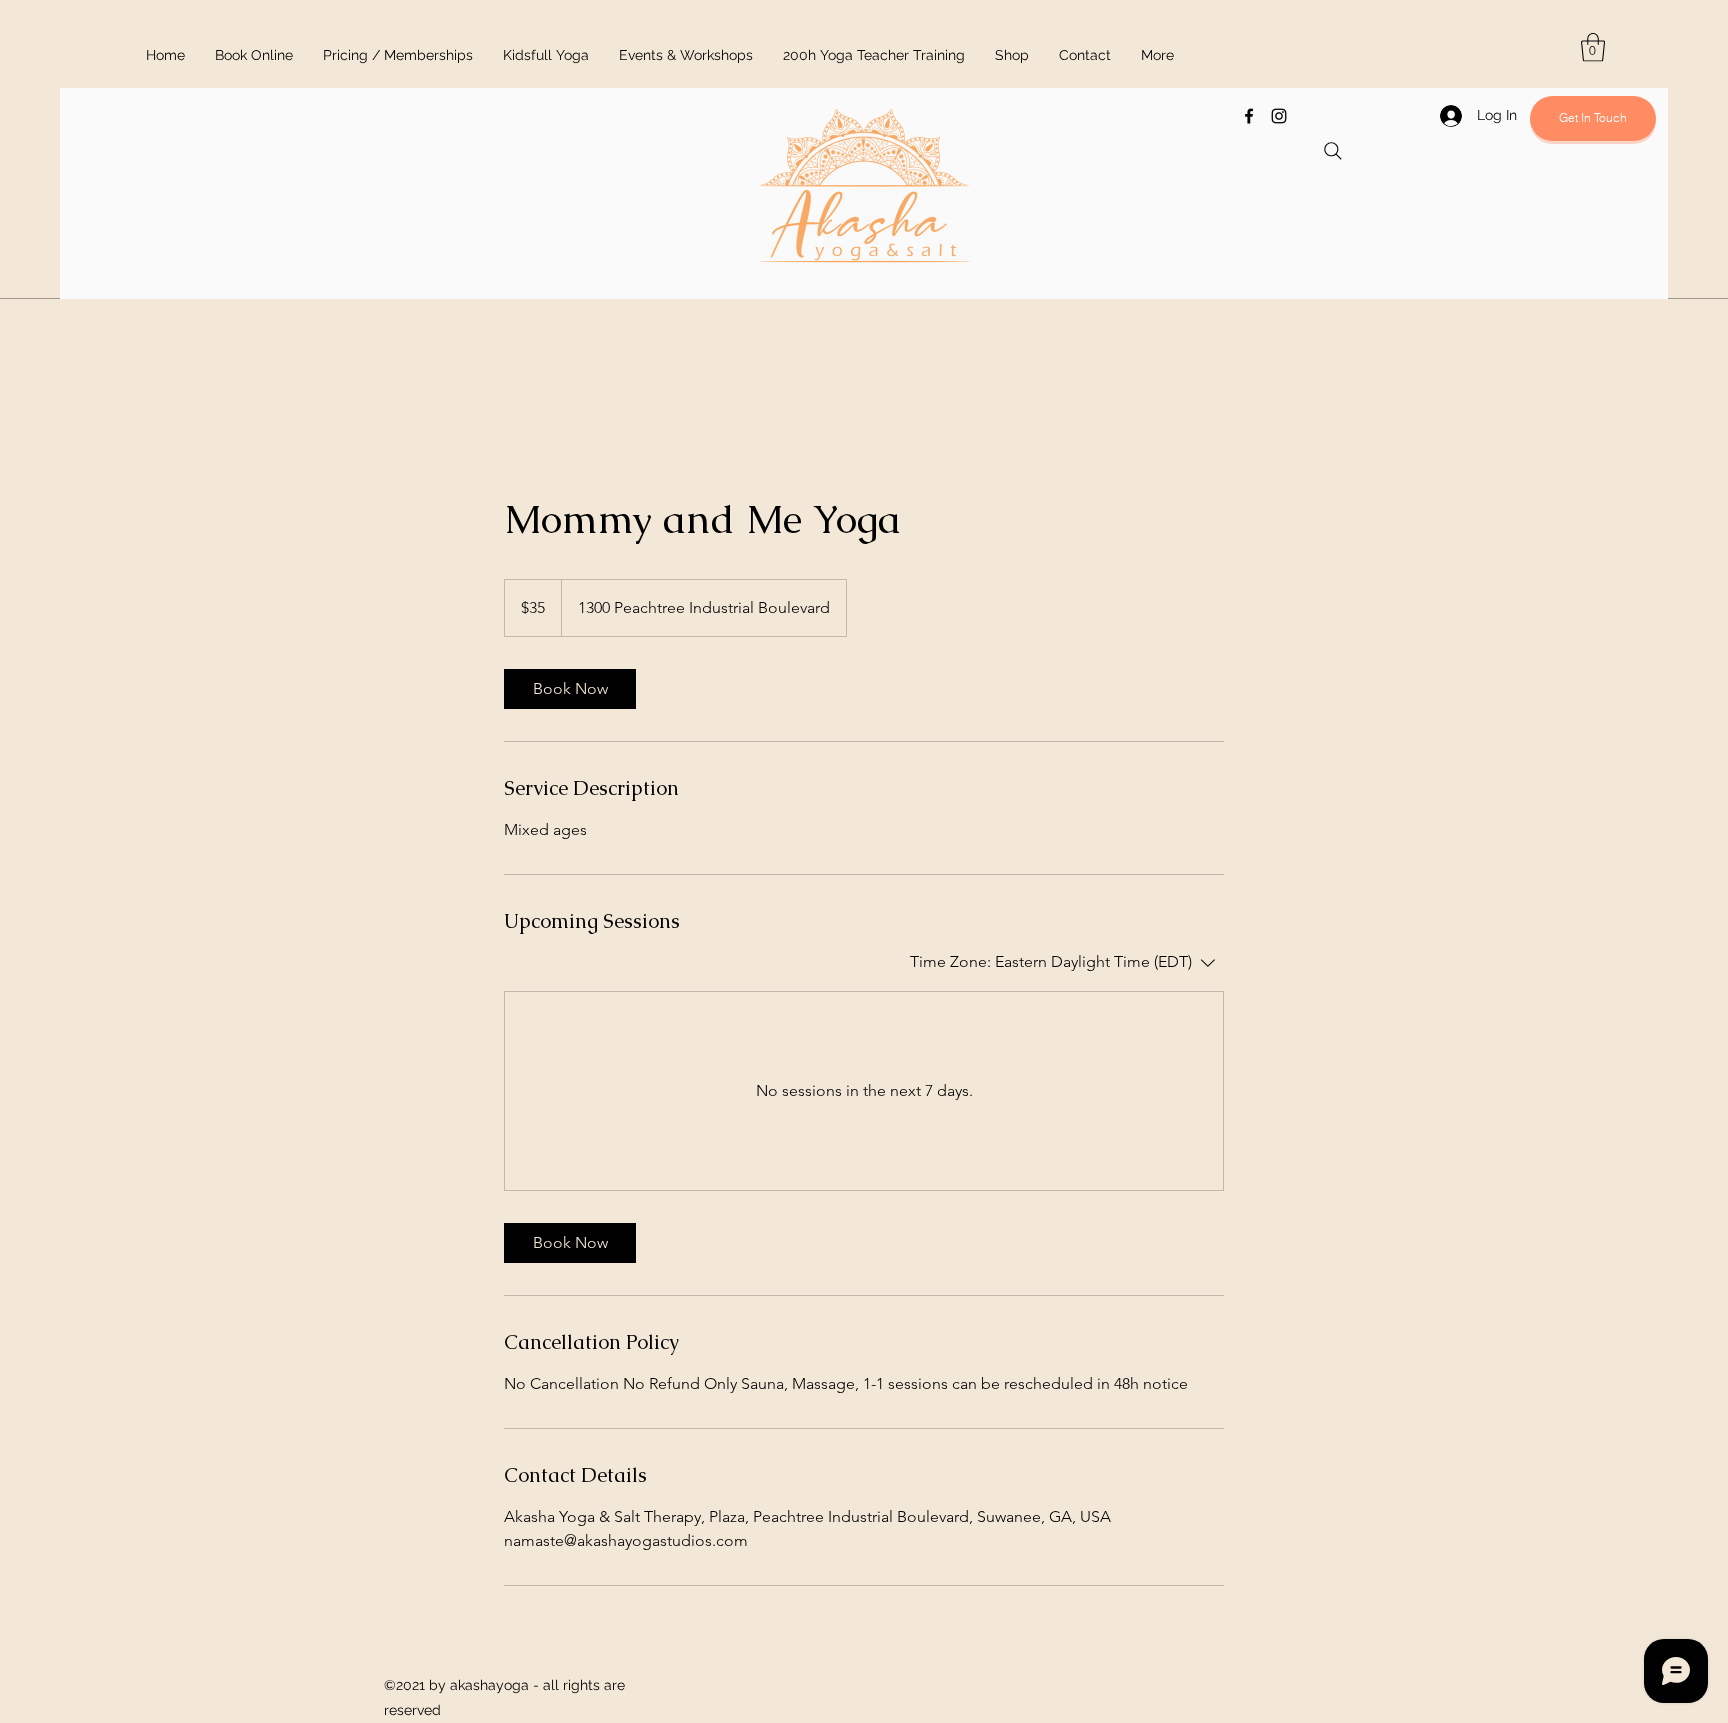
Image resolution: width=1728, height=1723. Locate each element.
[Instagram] (1279, 116)
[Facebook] (1249, 116)
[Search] (1333, 151)
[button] (1593, 47)
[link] (570, 689)
